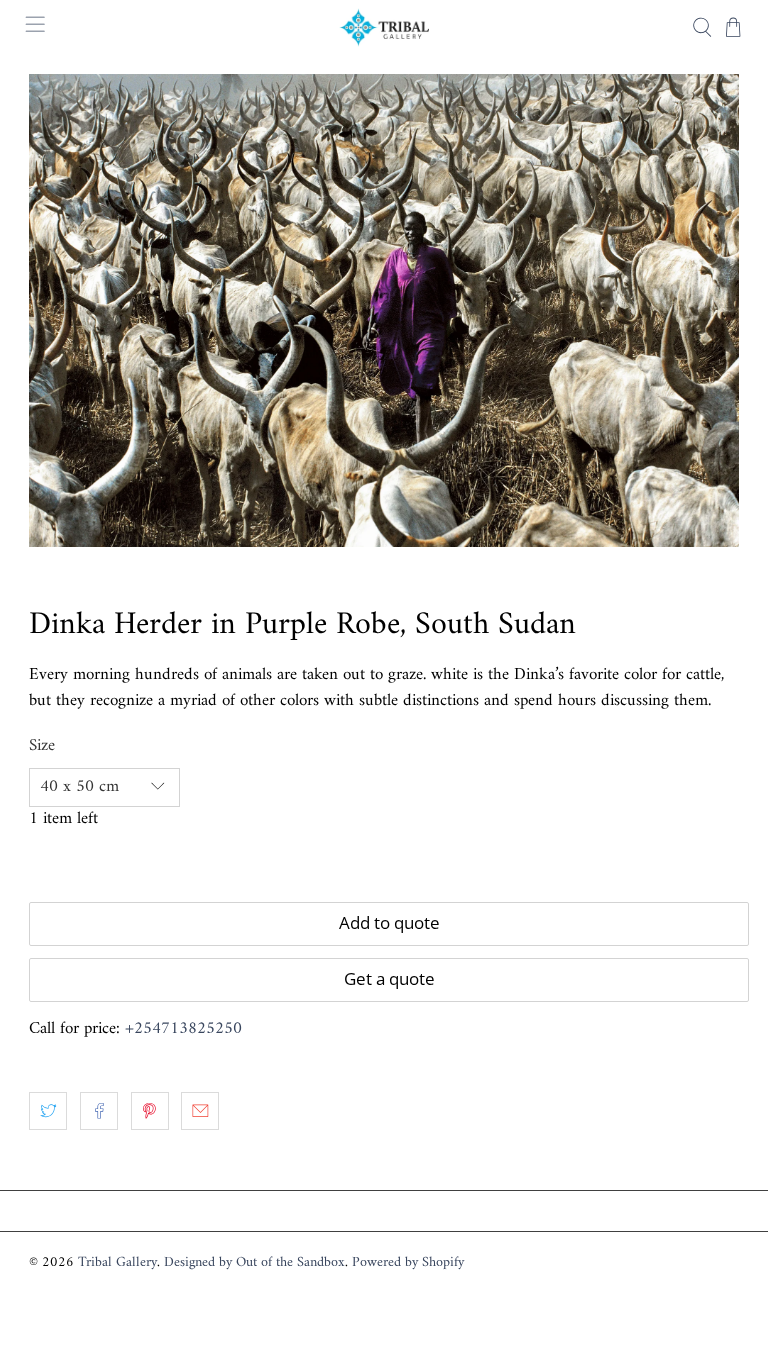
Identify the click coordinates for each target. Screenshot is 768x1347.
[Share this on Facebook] (99, 1111)
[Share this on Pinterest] (150, 1111)
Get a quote (389, 978)
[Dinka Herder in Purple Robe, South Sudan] (384, 310)
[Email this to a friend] (200, 1111)
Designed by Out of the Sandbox (254, 1262)
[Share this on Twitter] (48, 1111)
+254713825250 (183, 1029)
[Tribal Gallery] (384, 27)
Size (42, 747)
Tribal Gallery (117, 1262)
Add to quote (389, 922)
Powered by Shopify (408, 1262)
